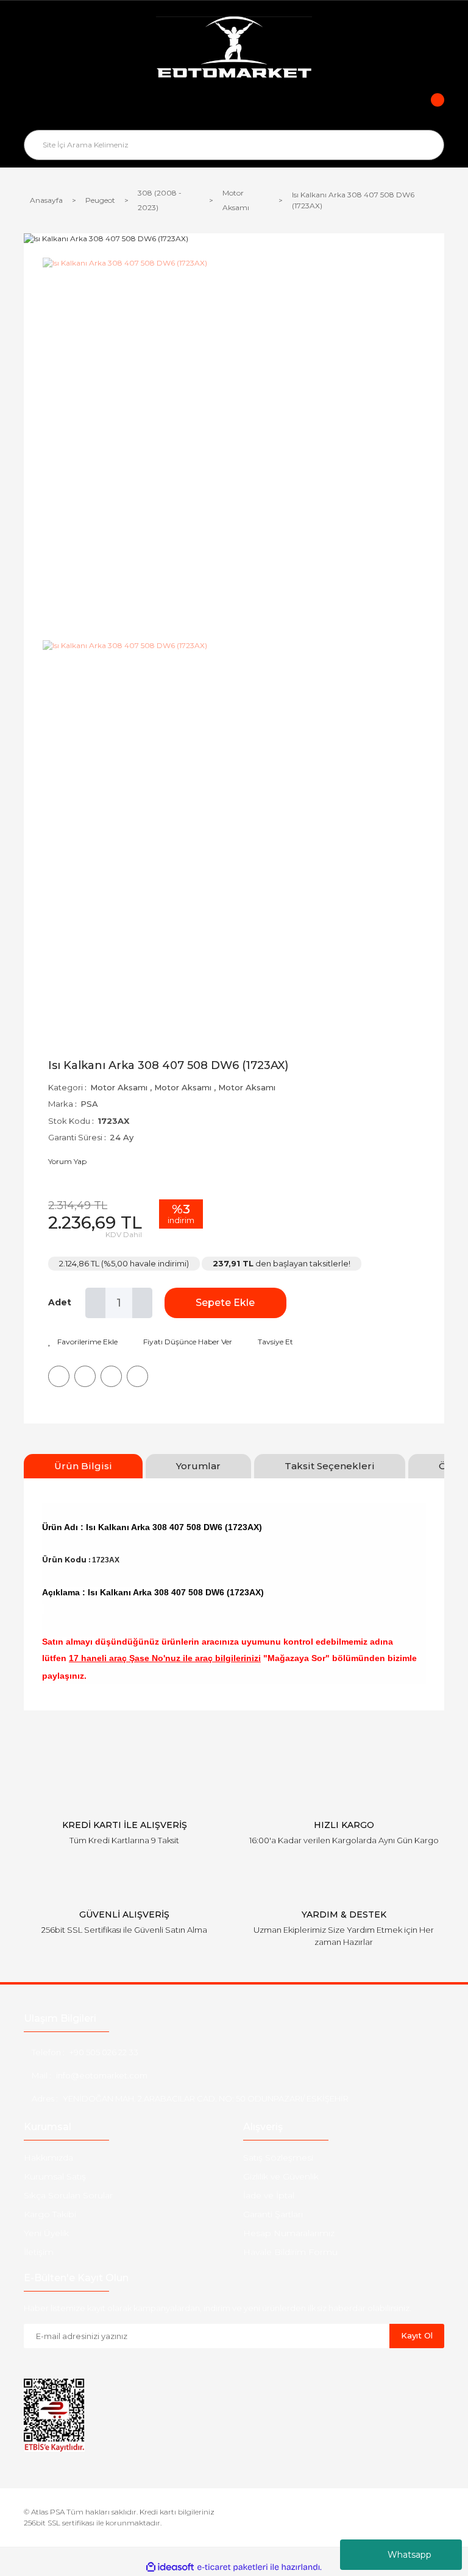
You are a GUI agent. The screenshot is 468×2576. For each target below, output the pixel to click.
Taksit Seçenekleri (330, 1466)
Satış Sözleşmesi (278, 2158)
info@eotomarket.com (102, 2075)
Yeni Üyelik (46, 2233)
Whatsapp (409, 2555)
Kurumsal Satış (55, 2176)
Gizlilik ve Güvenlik (281, 2176)
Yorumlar (198, 1466)
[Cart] (429, 108)
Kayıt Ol (417, 2335)
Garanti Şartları (273, 2214)
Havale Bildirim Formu (290, 2252)
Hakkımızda (48, 2158)
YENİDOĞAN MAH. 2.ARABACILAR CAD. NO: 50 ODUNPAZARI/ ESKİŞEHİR (206, 2098)
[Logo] (234, 49)
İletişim (39, 2252)
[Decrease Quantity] (95, 1303)
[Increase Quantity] (142, 1303)
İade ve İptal (269, 2195)
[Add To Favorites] (83, 1342)
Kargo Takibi (50, 2214)
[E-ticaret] (232, 2567)
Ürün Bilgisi (83, 1466)
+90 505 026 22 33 (104, 2052)
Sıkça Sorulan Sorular (68, 2195)
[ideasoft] (170, 2567)
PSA (89, 1104)
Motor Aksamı (119, 1087)
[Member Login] (234, 108)
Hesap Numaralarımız (289, 2233)
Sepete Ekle (225, 1303)
